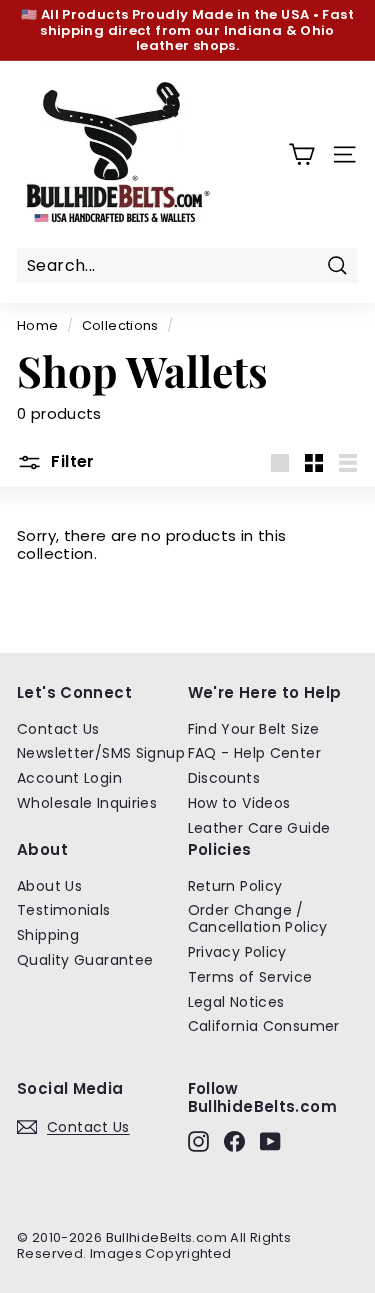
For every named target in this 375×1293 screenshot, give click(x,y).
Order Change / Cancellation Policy (258, 918)
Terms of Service (250, 977)
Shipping (48, 935)
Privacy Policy (237, 952)
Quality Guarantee (85, 960)
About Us (49, 886)
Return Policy (235, 886)
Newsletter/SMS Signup (101, 753)
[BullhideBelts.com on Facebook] (234, 1141)
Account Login (69, 778)
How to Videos (239, 803)
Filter (71, 461)
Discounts (224, 778)
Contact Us (58, 729)
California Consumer (264, 1026)
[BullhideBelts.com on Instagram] (198, 1141)
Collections (120, 325)
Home (38, 325)
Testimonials (64, 910)
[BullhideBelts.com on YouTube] (270, 1141)
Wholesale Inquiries (87, 803)
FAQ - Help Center (254, 753)
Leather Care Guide (259, 828)
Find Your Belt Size (254, 729)
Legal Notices (236, 1002)
